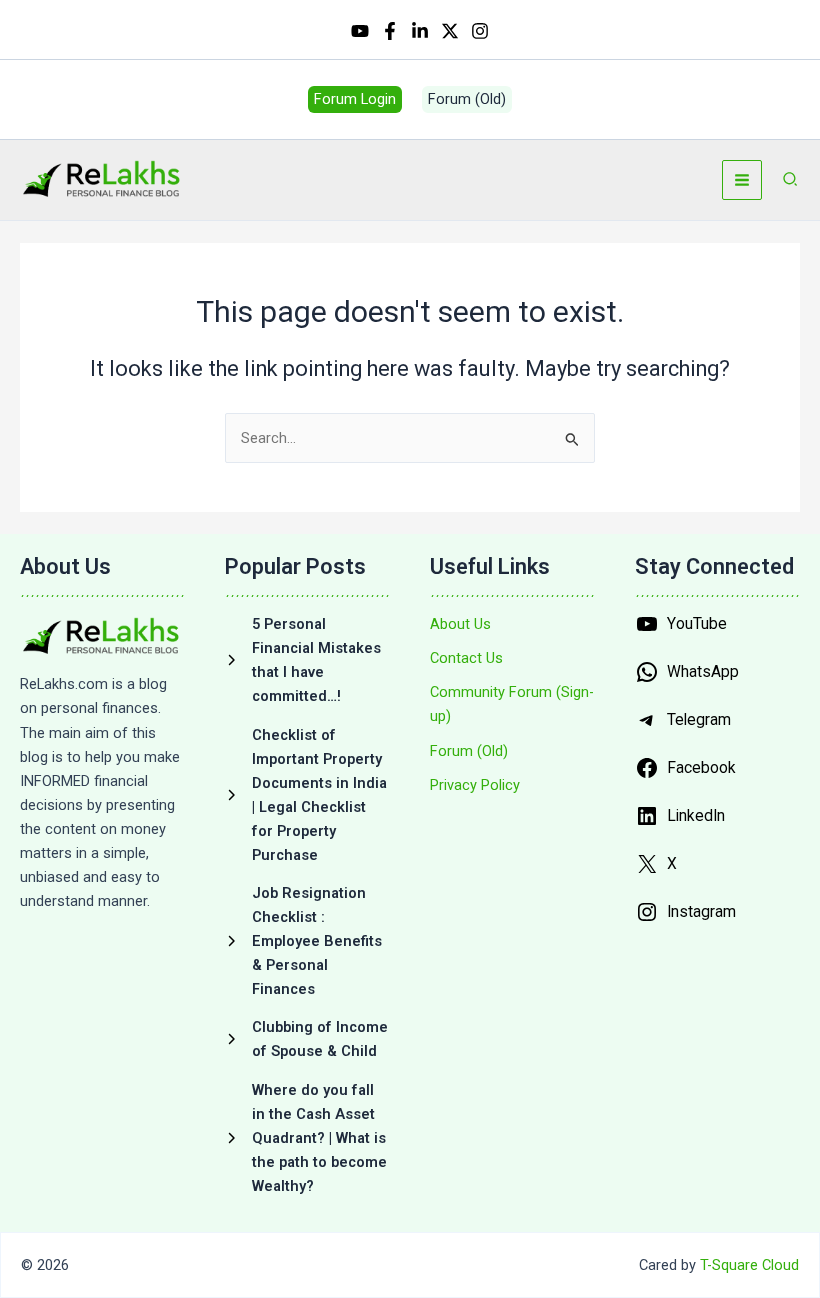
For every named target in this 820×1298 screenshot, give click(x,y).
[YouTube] (360, 31)
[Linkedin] (420, 31)
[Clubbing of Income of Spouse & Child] (307, 1039)
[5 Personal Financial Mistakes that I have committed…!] (307, 660)
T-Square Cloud (749, 1265)
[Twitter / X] (450, 31)
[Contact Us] (466, 658)
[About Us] (460, 624)
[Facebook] (390, 31)
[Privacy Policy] (475, 785)
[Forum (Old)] (469, 751)
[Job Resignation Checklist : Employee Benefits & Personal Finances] (307, 941)
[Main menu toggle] (742, 180)
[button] (355, 99)
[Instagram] (480, 31)
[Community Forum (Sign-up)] (512, 704)
